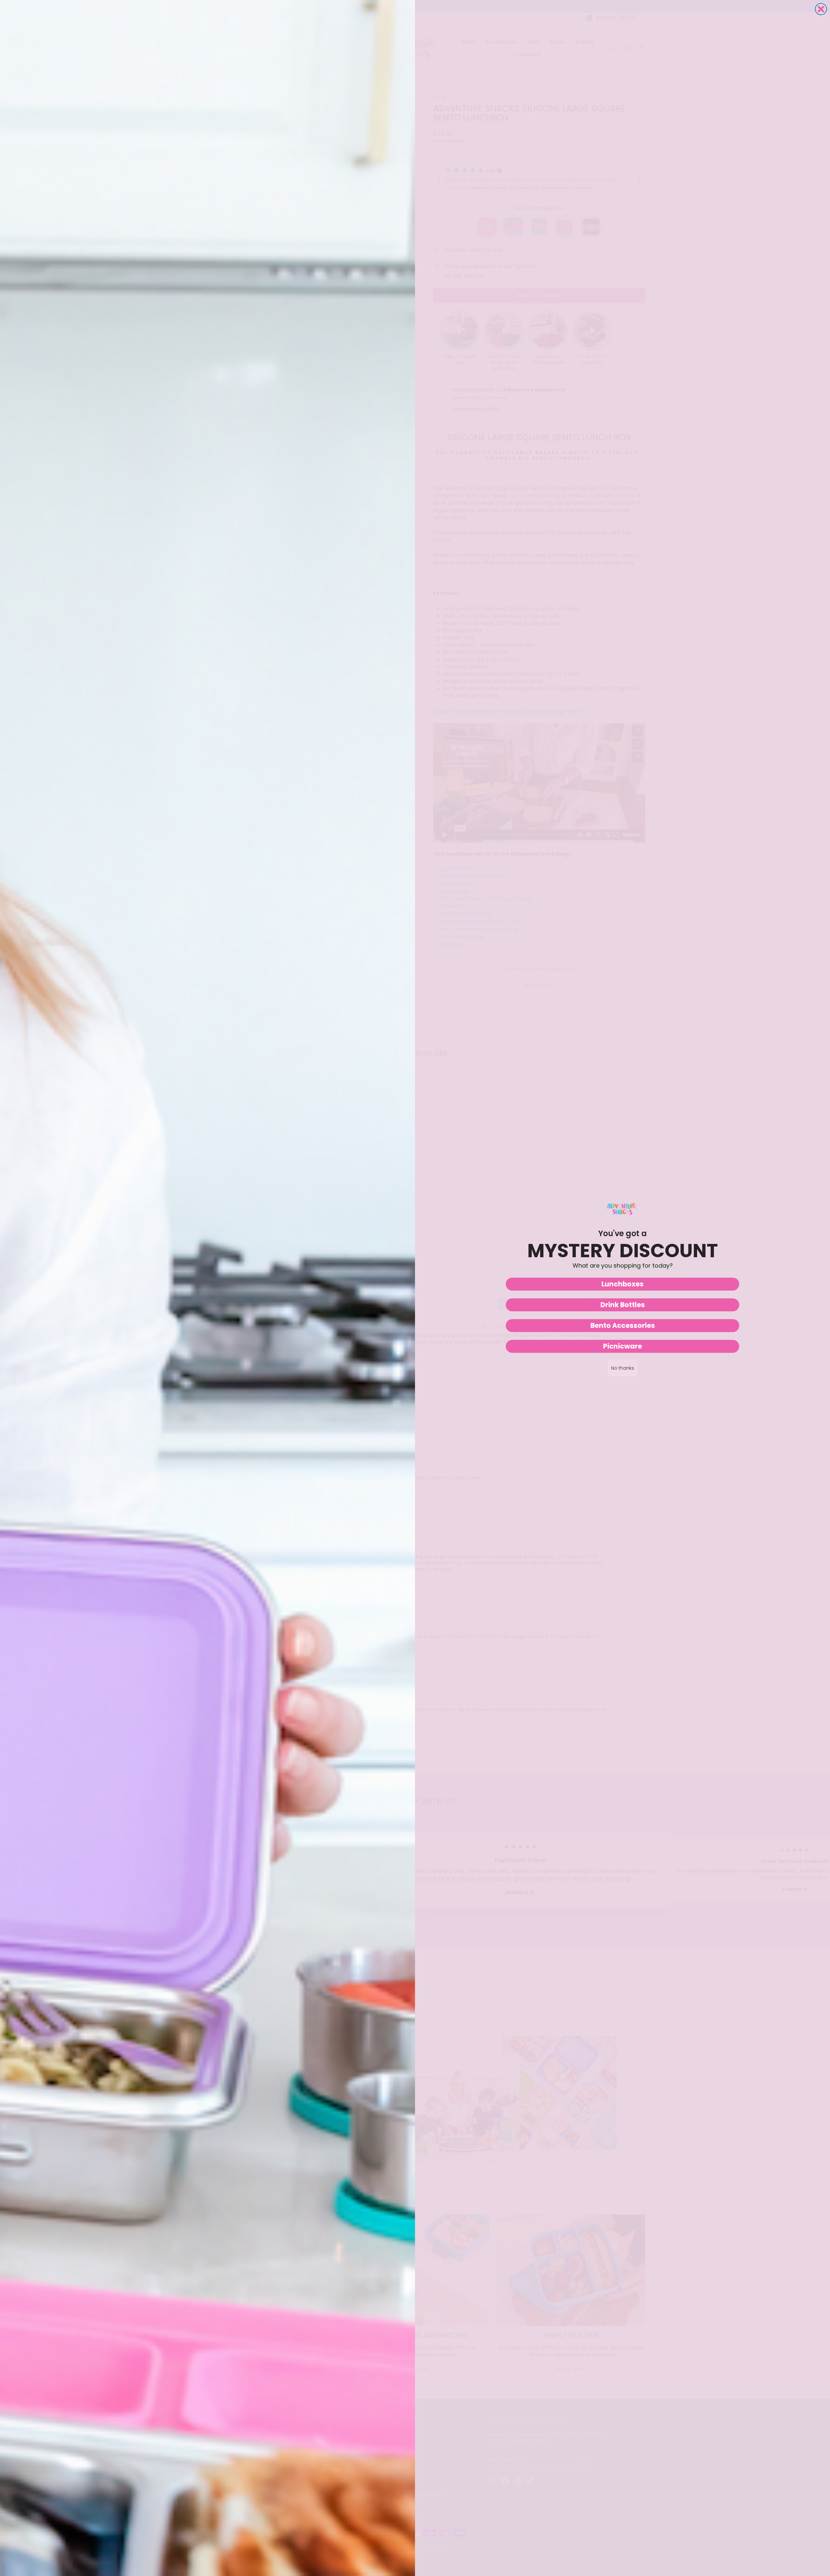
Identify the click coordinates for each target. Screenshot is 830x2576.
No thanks (623, 1368)
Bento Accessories (623, 1325)
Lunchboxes (622, 1284)
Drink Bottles (623, 1305)
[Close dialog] (821, 9)
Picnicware (622, 1346)
